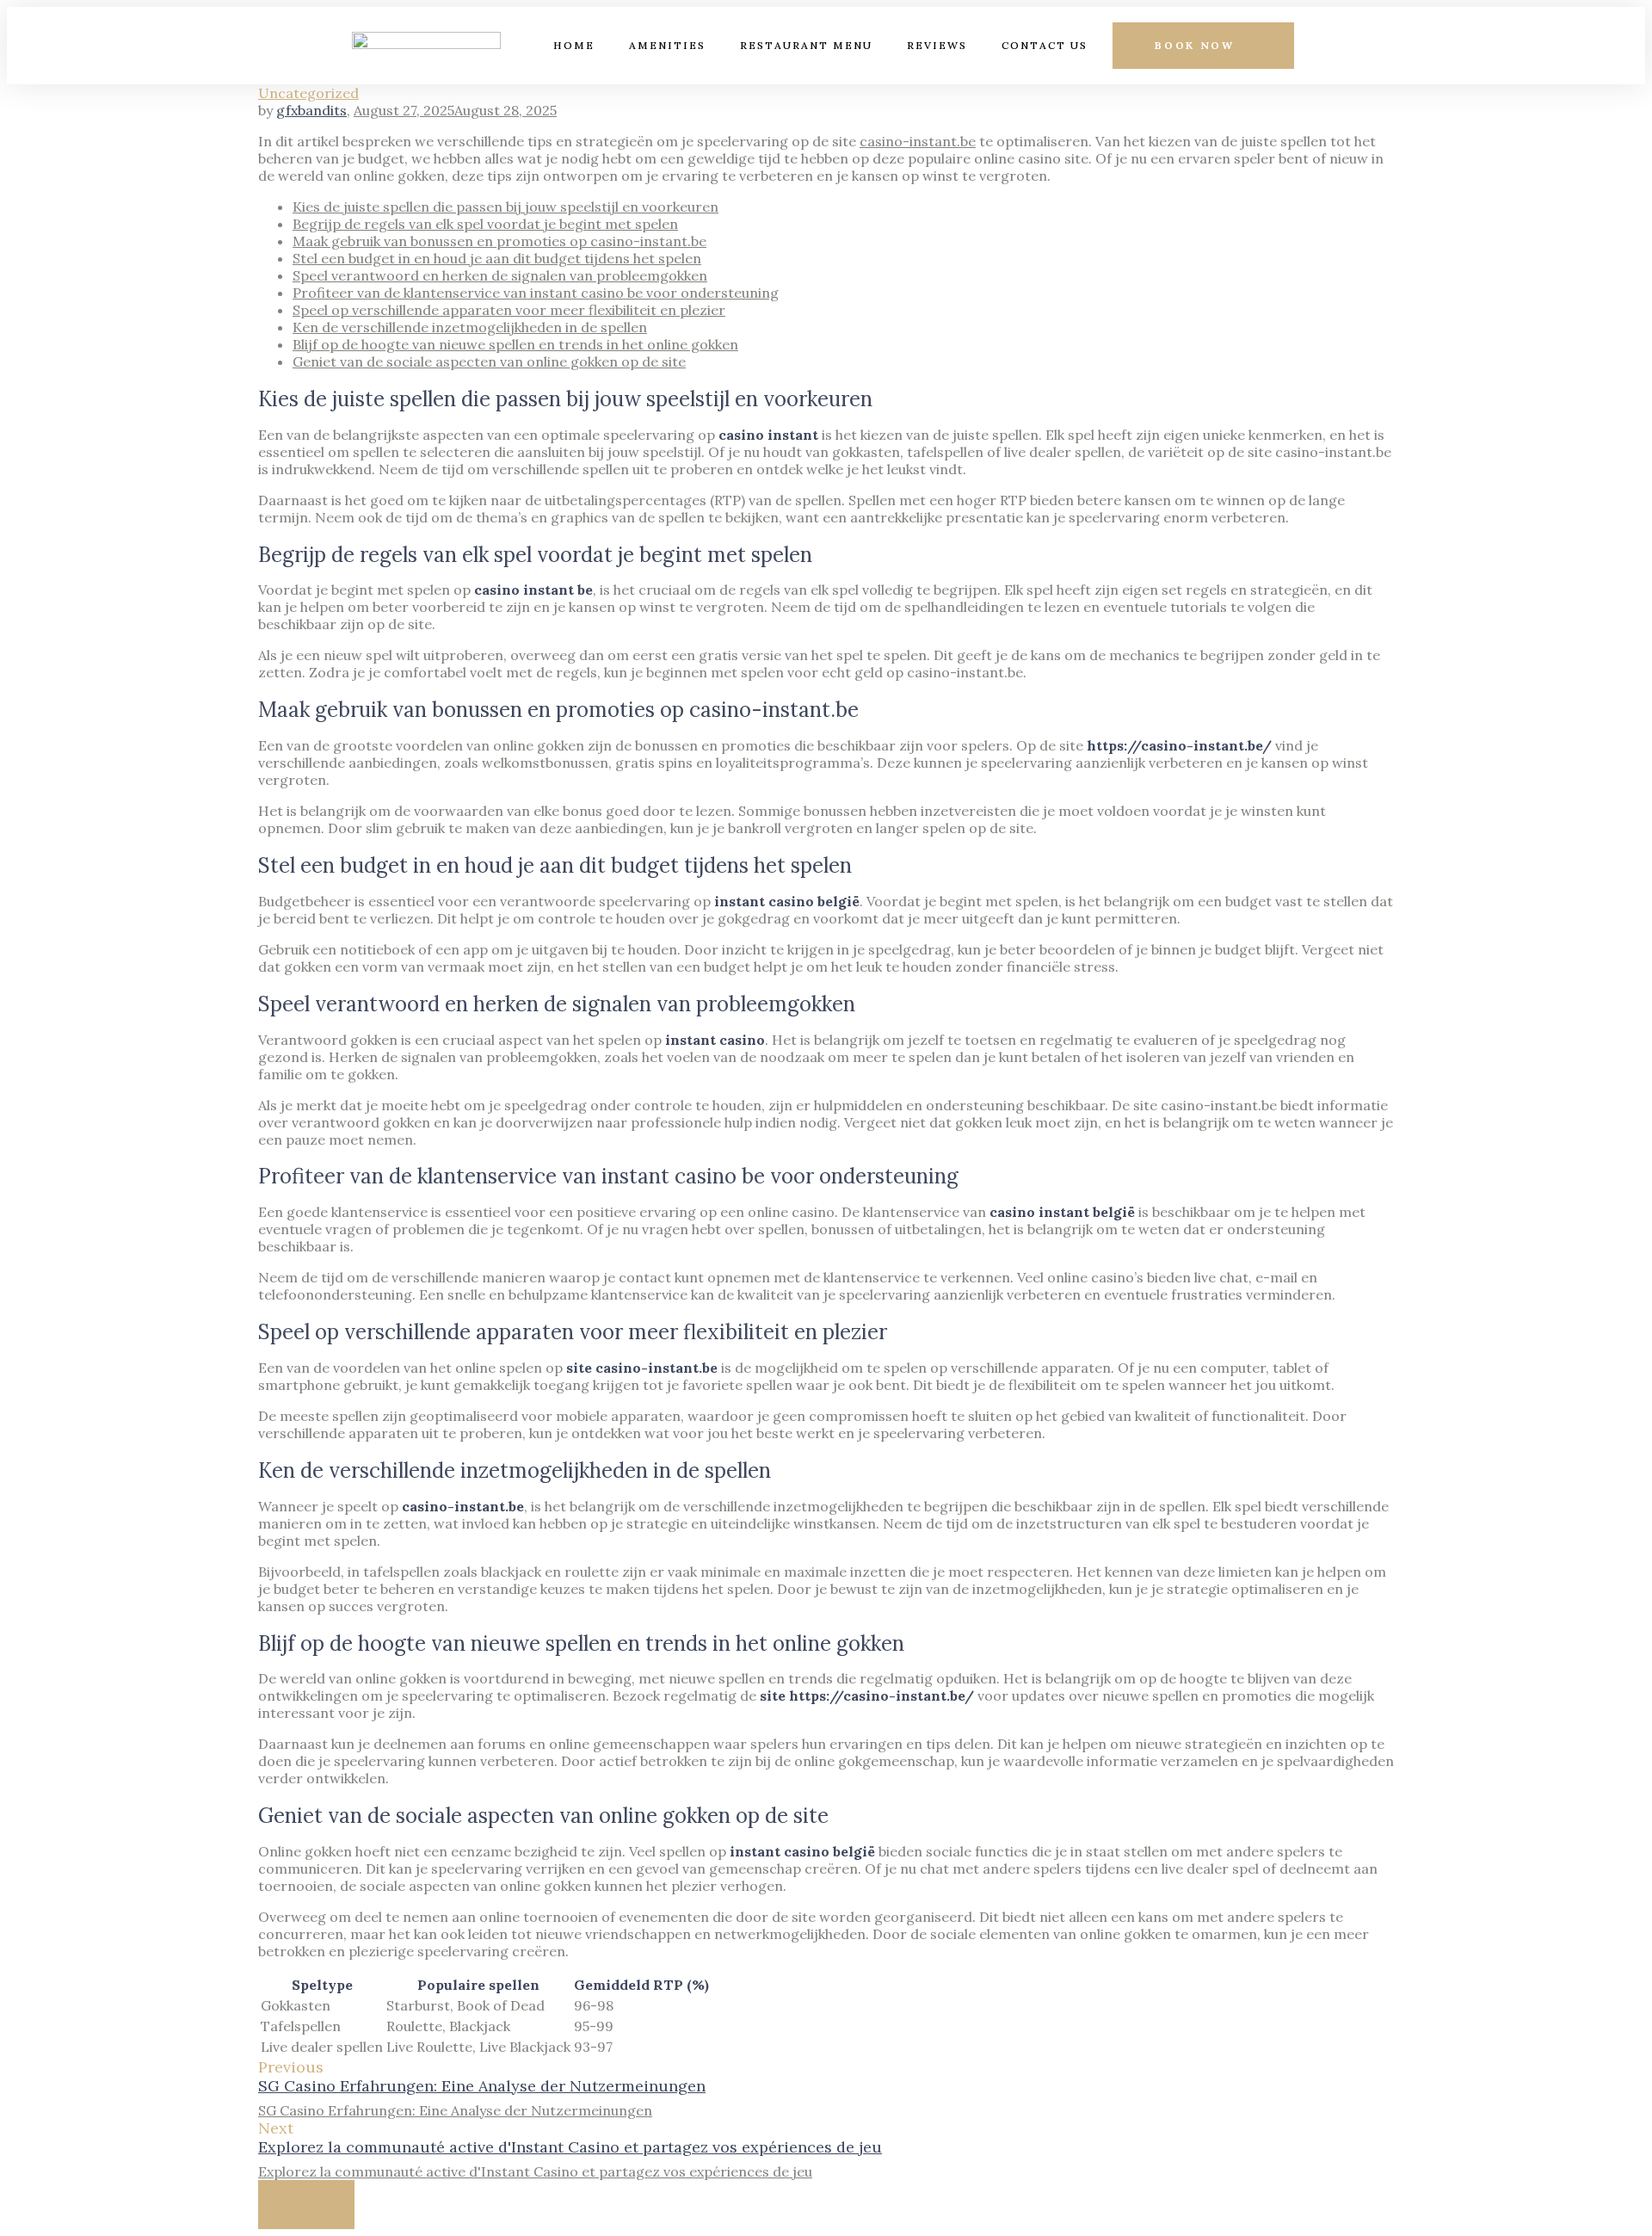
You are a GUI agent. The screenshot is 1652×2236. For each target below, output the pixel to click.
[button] (1203, 46)
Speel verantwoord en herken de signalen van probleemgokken (500, 275)
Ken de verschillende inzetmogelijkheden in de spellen (470, 327)
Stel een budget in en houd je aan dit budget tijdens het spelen (497, 258)
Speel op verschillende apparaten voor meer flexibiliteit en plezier (509, 310)
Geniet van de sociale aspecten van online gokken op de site (489, 361)
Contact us (1045, 45)
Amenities (667, 45)
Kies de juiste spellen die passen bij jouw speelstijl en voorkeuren (505, 207)
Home (574, 45)
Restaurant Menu (806, 45)
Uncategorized (308, 93)
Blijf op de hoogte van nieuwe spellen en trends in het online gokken (515, 344)
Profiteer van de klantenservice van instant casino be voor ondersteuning (536, 293)
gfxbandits (311, 110)
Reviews (937, 45)
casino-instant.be (918, 141)
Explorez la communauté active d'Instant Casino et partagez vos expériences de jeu (570, 2147)
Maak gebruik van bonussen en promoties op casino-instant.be (499, 241)
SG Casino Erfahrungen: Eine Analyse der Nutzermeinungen (482, 2086)
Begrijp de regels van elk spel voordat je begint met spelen (485, 224)
